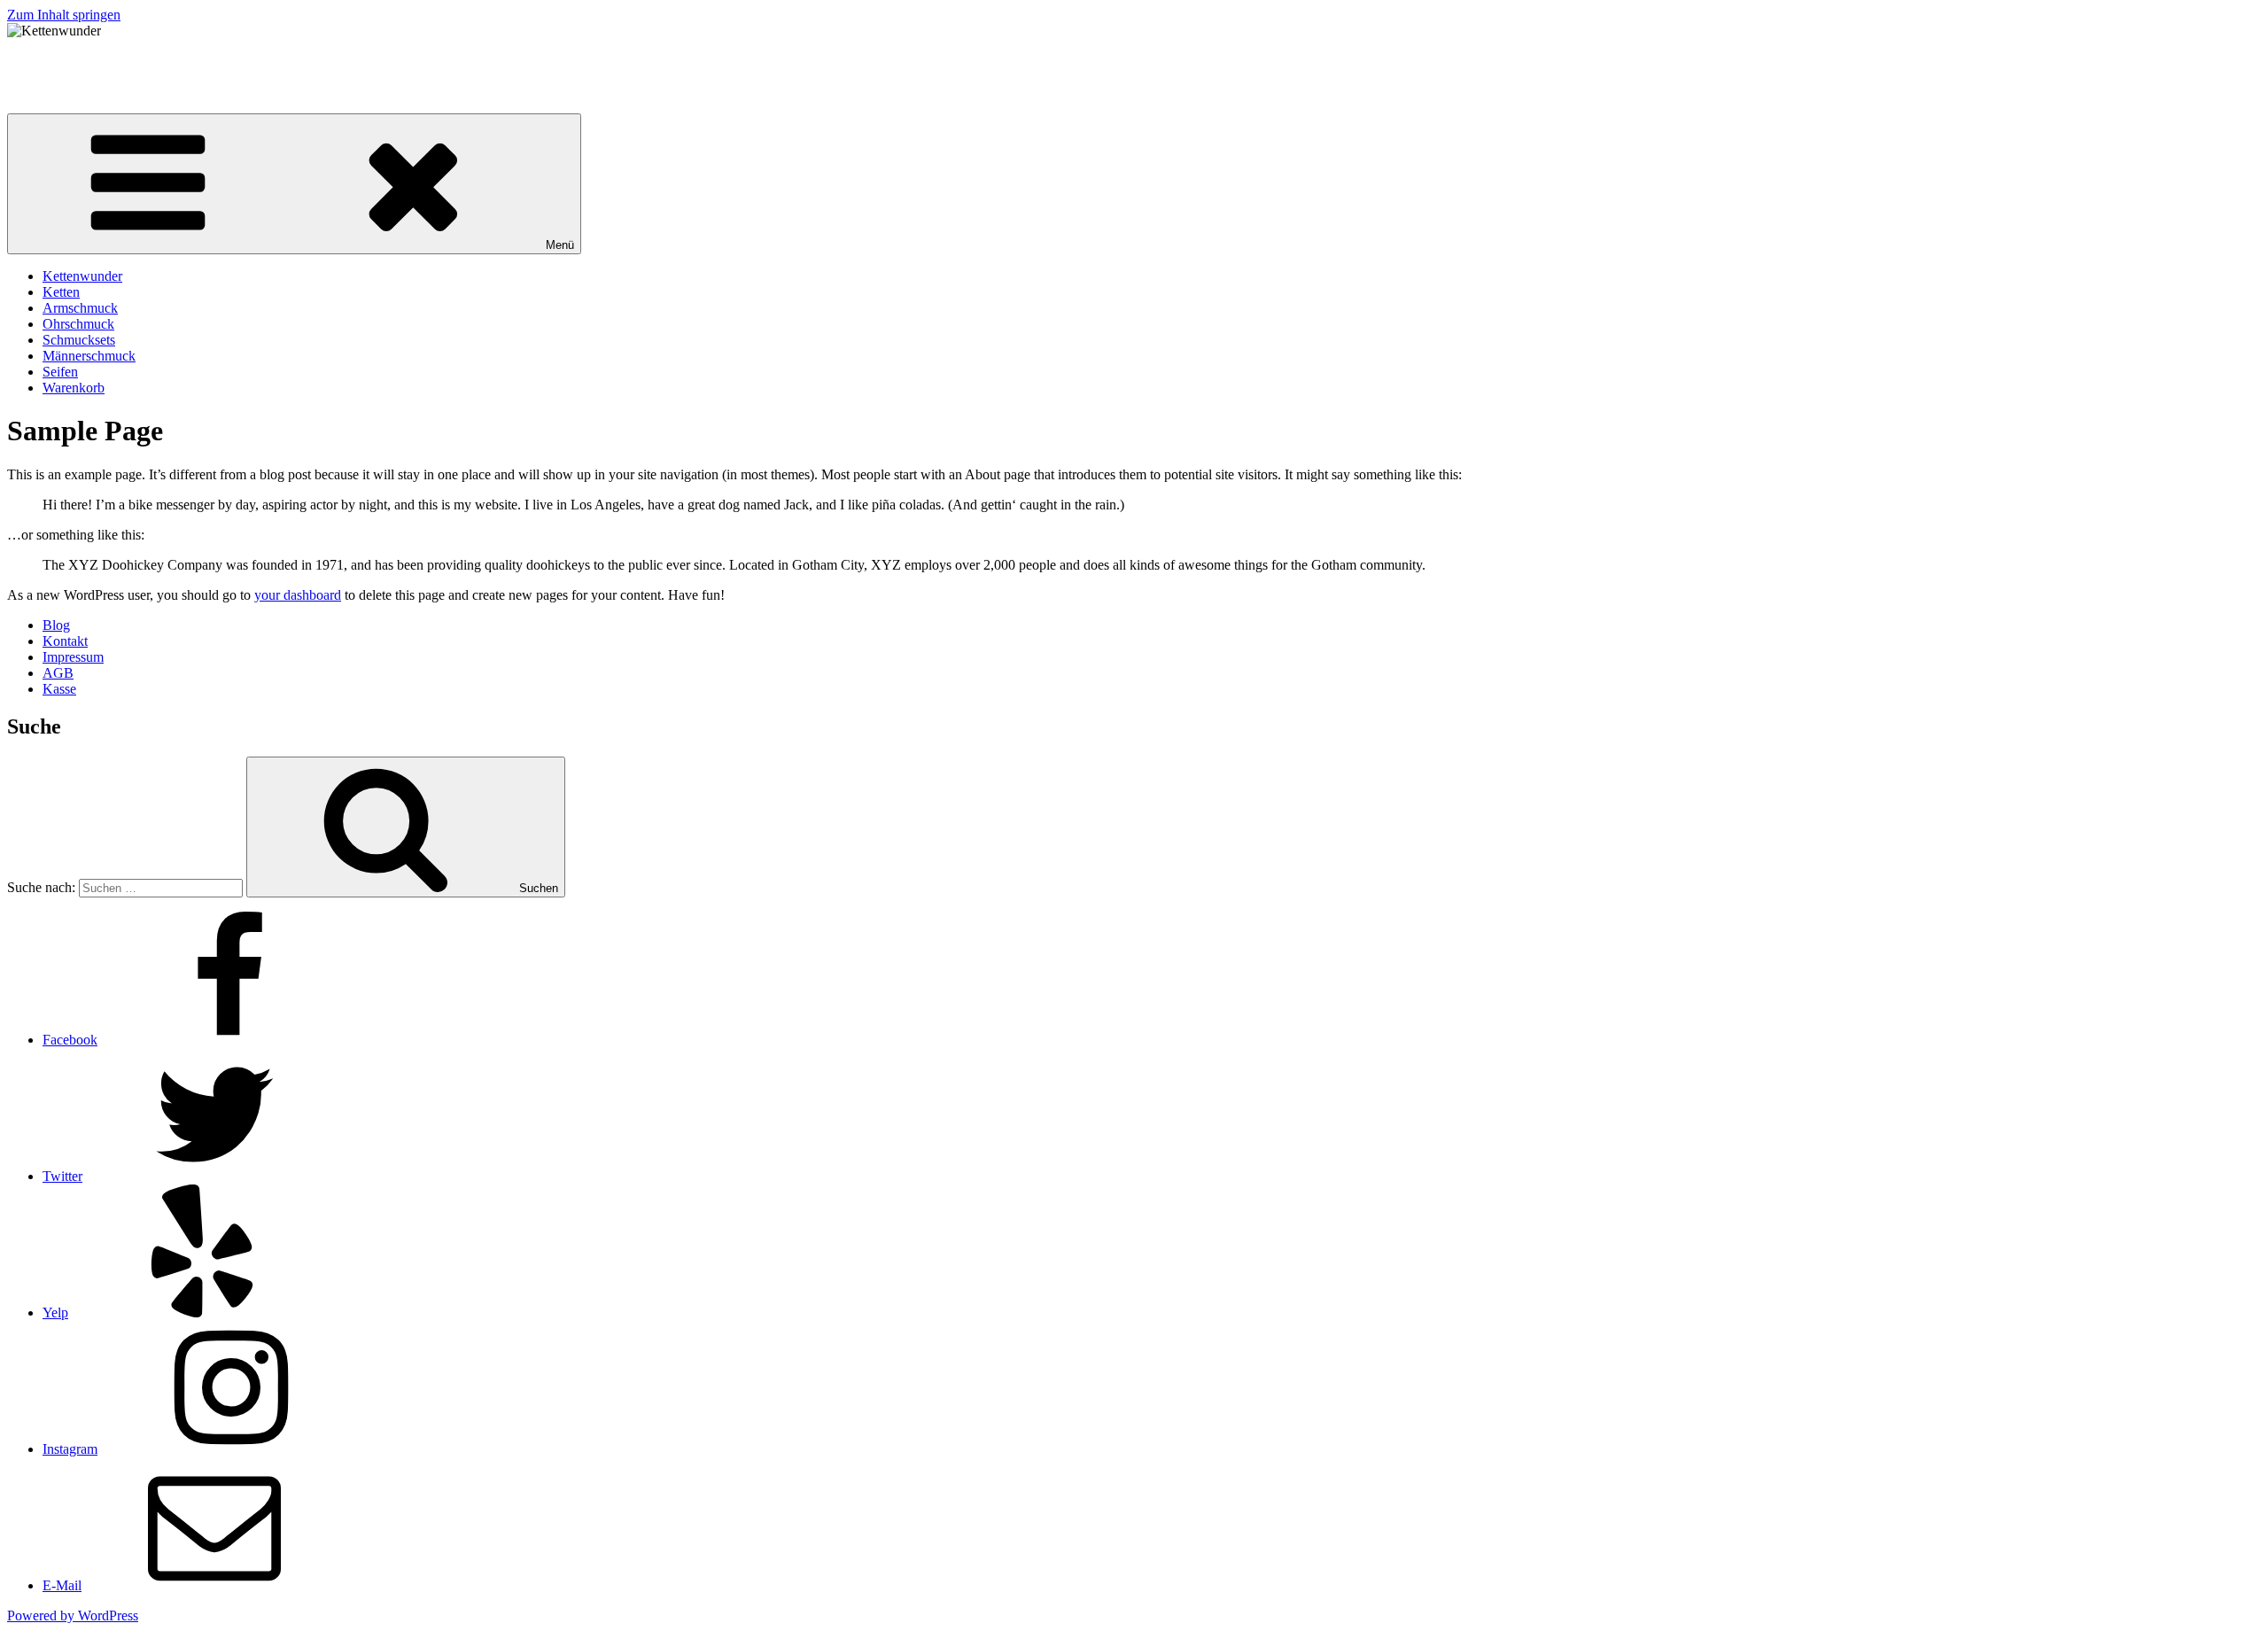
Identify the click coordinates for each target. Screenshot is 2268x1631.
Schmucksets (79, 340)
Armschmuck (80, 308)
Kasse (59, 689)
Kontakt (65, 641)
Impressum (73, 657)
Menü (560, 245)
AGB (58, 673)
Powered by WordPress (73, 1615)
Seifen (60, 372)
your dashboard (298, 595)
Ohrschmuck (78, 324)
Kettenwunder (47, 61)
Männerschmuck (89, 356)
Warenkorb (74, 388)
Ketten (61, 292)
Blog (56, 625)
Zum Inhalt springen (64, 15)
